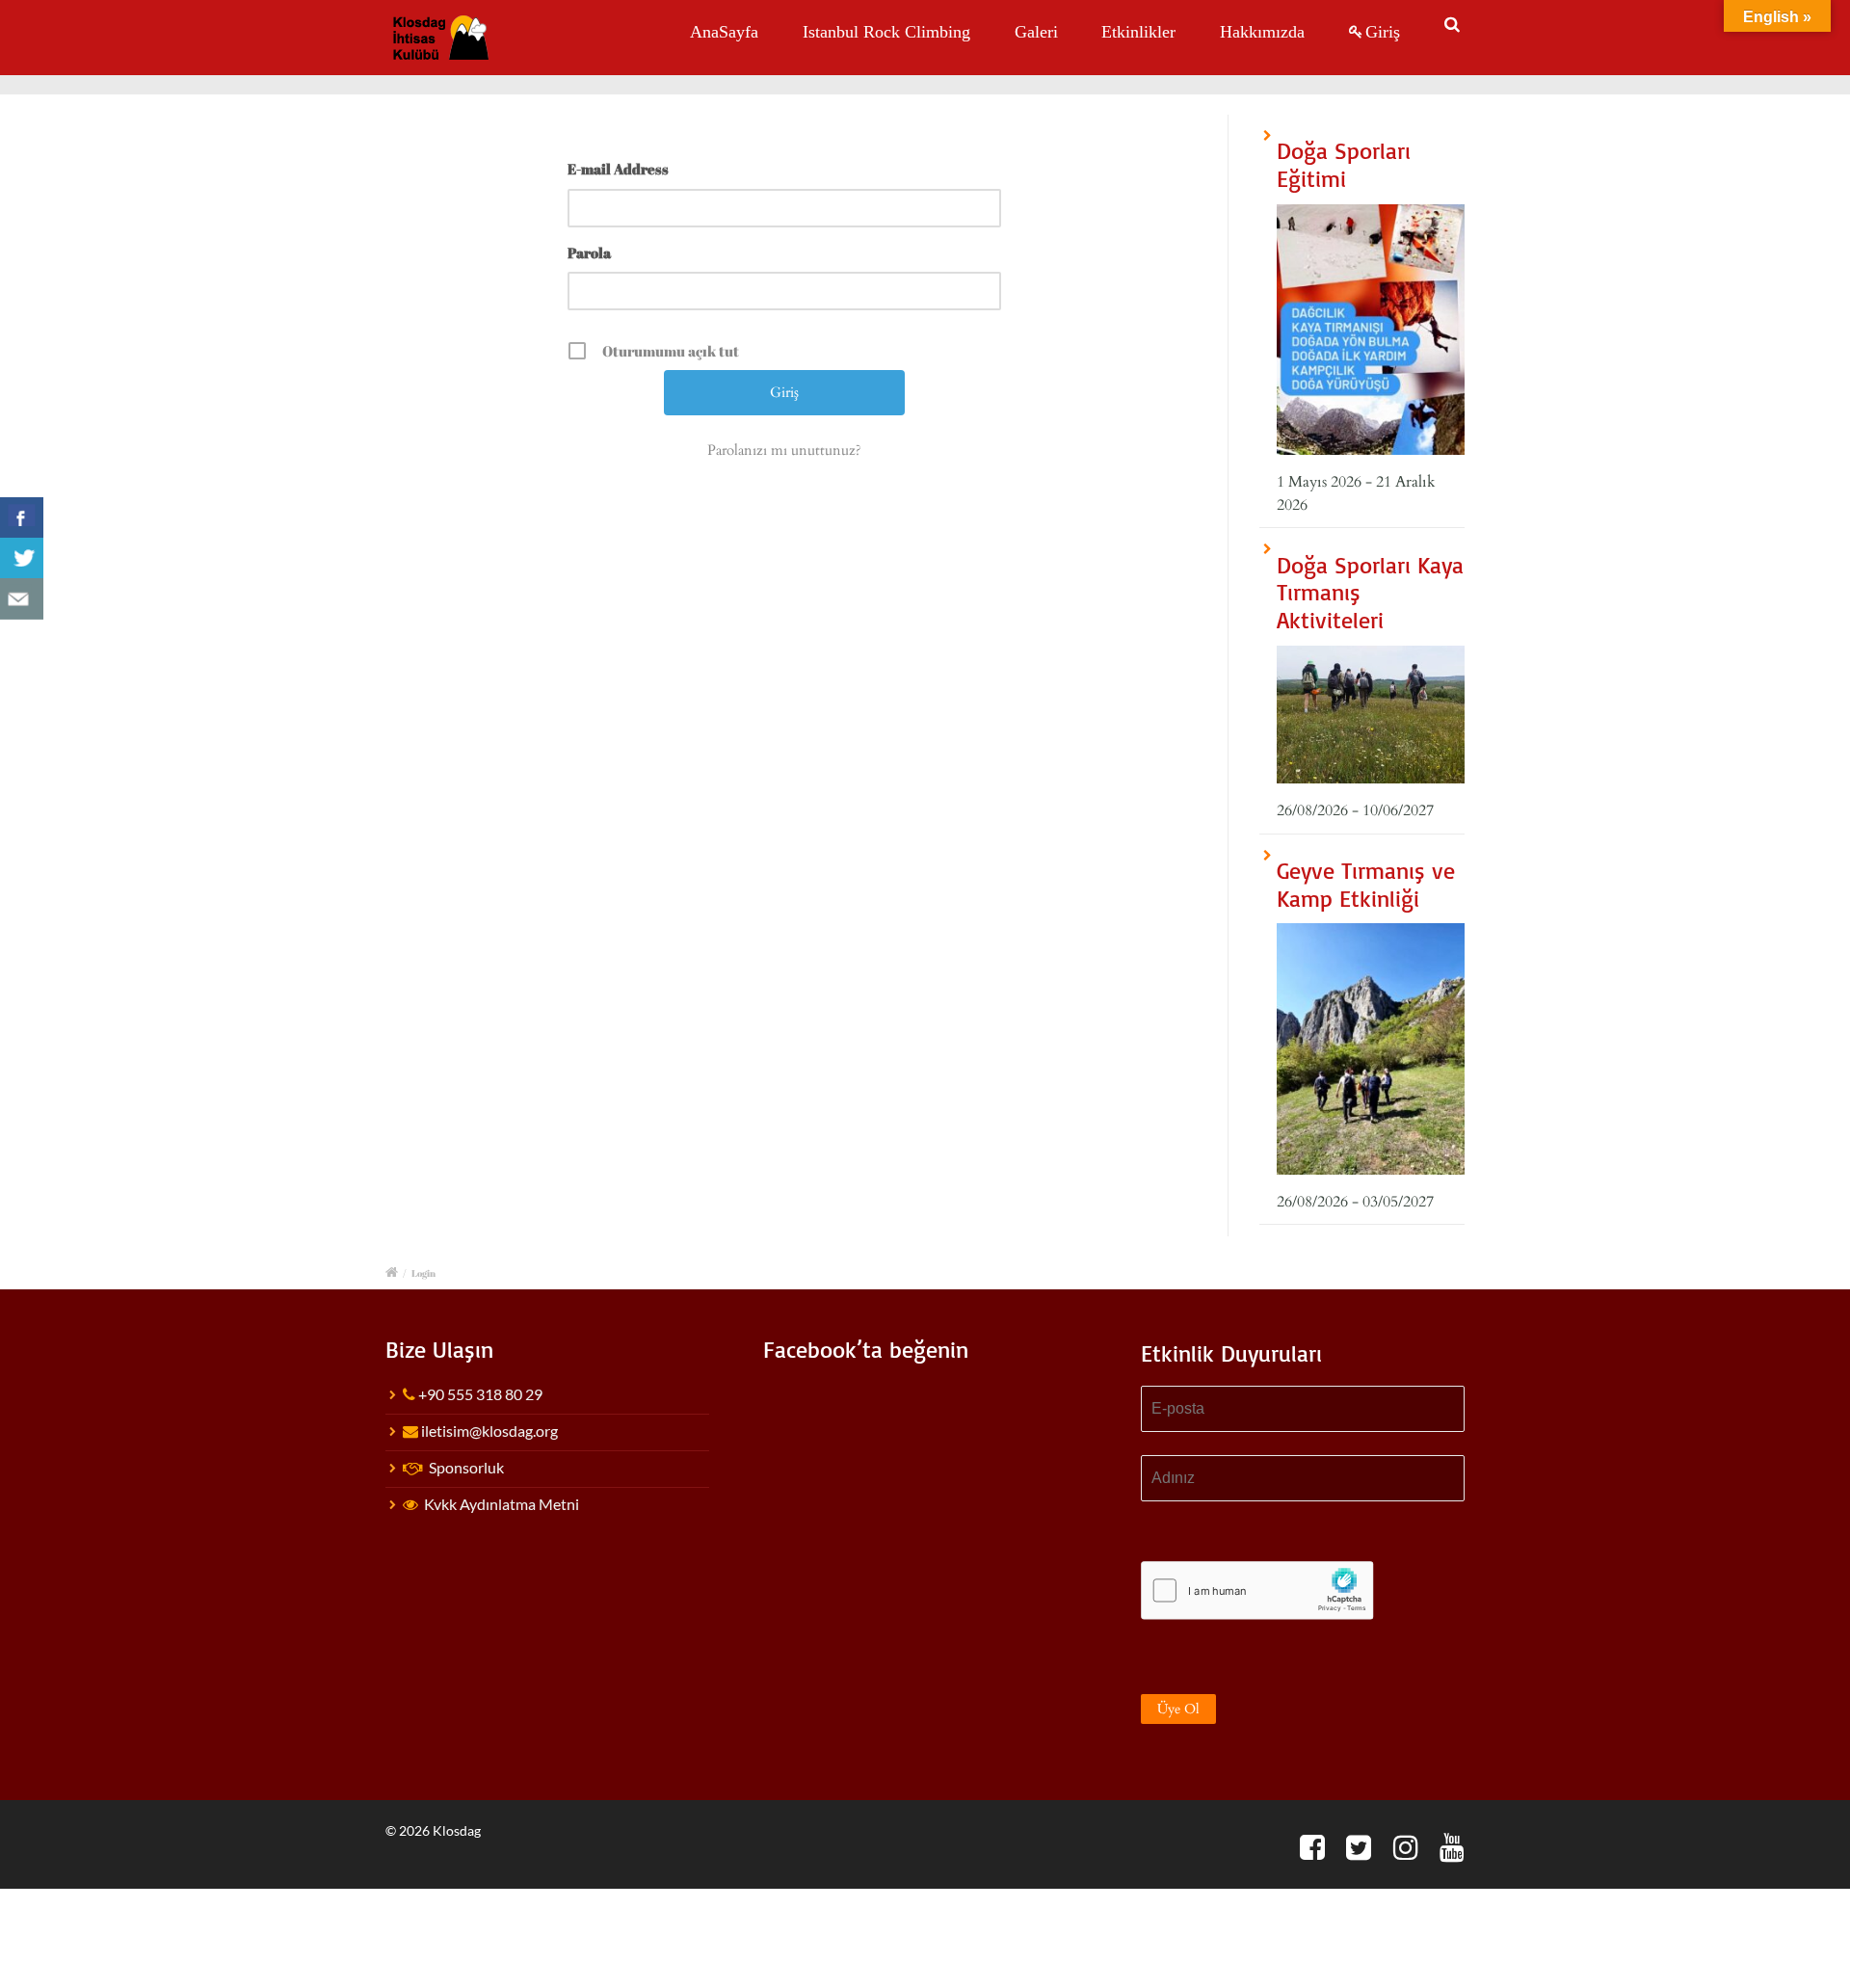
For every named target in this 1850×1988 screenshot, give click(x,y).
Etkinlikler (1138, 32)
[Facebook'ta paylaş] (22, 518)
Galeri (1036, 32)
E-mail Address (618, 169)
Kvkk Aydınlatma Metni (502, 1504)
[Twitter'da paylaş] (22, 558)
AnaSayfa (724, 32)
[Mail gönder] (22, 599)
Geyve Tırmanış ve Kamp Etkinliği (1366, 884)
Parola (589, 252)
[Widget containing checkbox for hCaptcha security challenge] (1257, 1590)
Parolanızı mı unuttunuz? (784, 450)
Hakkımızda (1262, 32)
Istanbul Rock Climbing (886, 32)
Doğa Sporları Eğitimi (1344, 164)
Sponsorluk (466, 1467)
